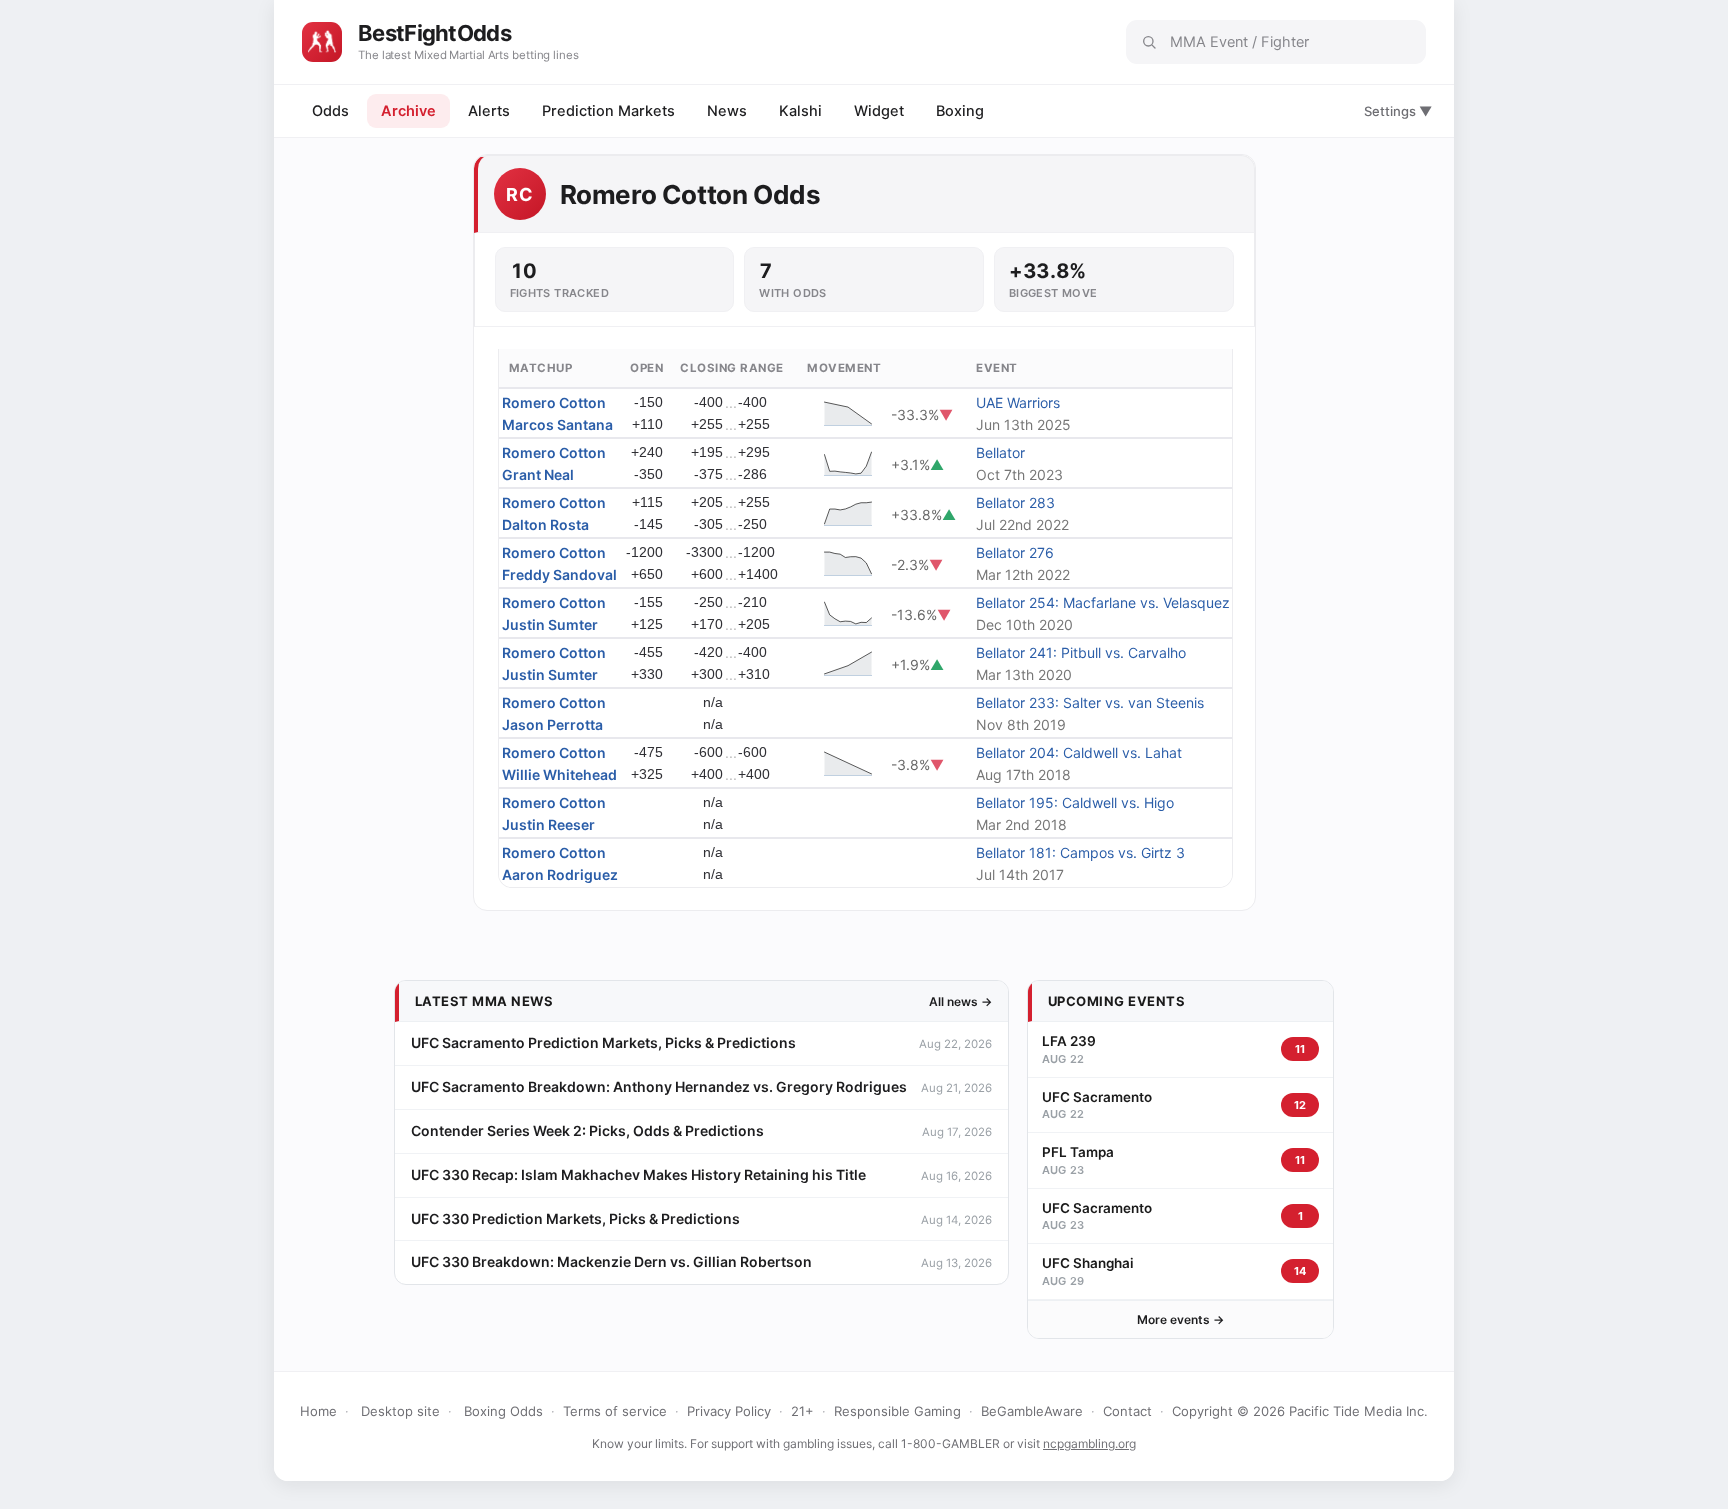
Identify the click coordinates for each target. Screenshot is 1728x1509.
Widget (879, 111)
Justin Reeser (548, 824)
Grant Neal (538, 474)
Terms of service (615, 1411)
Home (318, 1411)
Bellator (1000, 452)
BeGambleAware (1032, 1411)
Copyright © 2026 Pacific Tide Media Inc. (1300, 1411)
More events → (1180, 1319)
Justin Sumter (550, 624)
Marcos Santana (557, 424)
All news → (960, 1001)
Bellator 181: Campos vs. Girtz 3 (1080, 852)
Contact (1127, 1411)
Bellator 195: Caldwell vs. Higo (1075, 802)
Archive (408, 111)
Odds (330, 111)
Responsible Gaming (897, 1411)
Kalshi (800, 111)
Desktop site (400, 1411)
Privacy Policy (729, 1411)
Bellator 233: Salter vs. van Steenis (1090, 702)
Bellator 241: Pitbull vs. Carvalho (1081, 652)
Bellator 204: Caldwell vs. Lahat (1079, 752)
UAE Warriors (1018, 402)
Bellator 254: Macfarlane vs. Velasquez (1103, 602)
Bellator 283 (1015, 502)
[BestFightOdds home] (322, 42)
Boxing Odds (503, 1411)
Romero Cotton (554, 402)
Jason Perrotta (552, 724)
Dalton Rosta (545, 524)
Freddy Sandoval (559, 574)
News (727, 111)
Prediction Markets (608, 111)
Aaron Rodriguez (560, 874)
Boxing (960, 111)
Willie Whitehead (559, 774)
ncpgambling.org (1089, 1443)
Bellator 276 (1015, 552)
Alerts (489, 111)
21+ (802, 1411)
